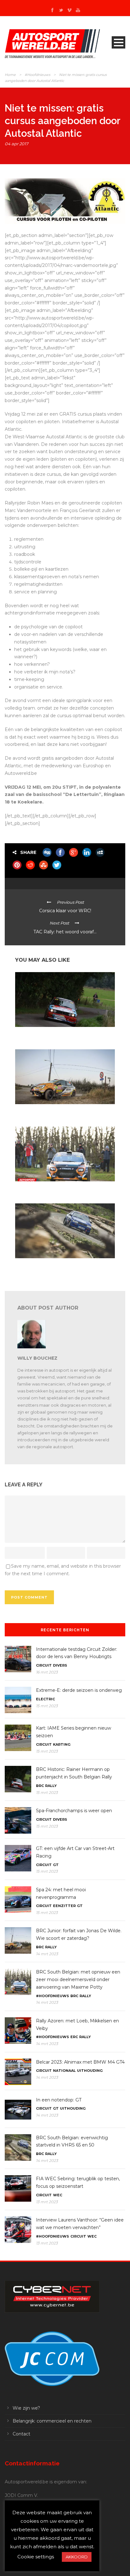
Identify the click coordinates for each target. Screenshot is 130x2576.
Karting (62, 1744)
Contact (21, 2434)
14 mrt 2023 (47, 1954)
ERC (74, 2037)
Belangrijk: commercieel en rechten (52, 2421)
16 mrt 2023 (47, 1672)
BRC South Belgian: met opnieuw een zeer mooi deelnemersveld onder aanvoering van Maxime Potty (63, 1189)
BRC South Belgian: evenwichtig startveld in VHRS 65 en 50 (64, 1266)
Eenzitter (64, 1906)
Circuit (44, 1665)
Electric (45, 1699)
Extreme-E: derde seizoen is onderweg (79, 1690)
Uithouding (90, 2071)
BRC (40, 1786)
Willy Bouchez (37, 1358)
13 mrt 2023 (47, 2202)
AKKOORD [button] (77, 2557)
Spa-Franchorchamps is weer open (74, 1811)
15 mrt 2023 (47, 1706)
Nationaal (64, 2071)
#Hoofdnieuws (37, 75)
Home (10, 75)
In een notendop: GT (59, 2100)
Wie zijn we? (26, 2408)
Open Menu (118, 42)
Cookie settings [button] (36, 2557)
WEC (58, 2195)
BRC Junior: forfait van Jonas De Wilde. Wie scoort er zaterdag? (63, 1112)
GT (56, 1865)
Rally (51, 1786)
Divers (60, 1665)
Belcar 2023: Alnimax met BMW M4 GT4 (80, 2062)
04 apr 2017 (17, 144)
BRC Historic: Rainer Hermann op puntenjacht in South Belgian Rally (60, 1035)
